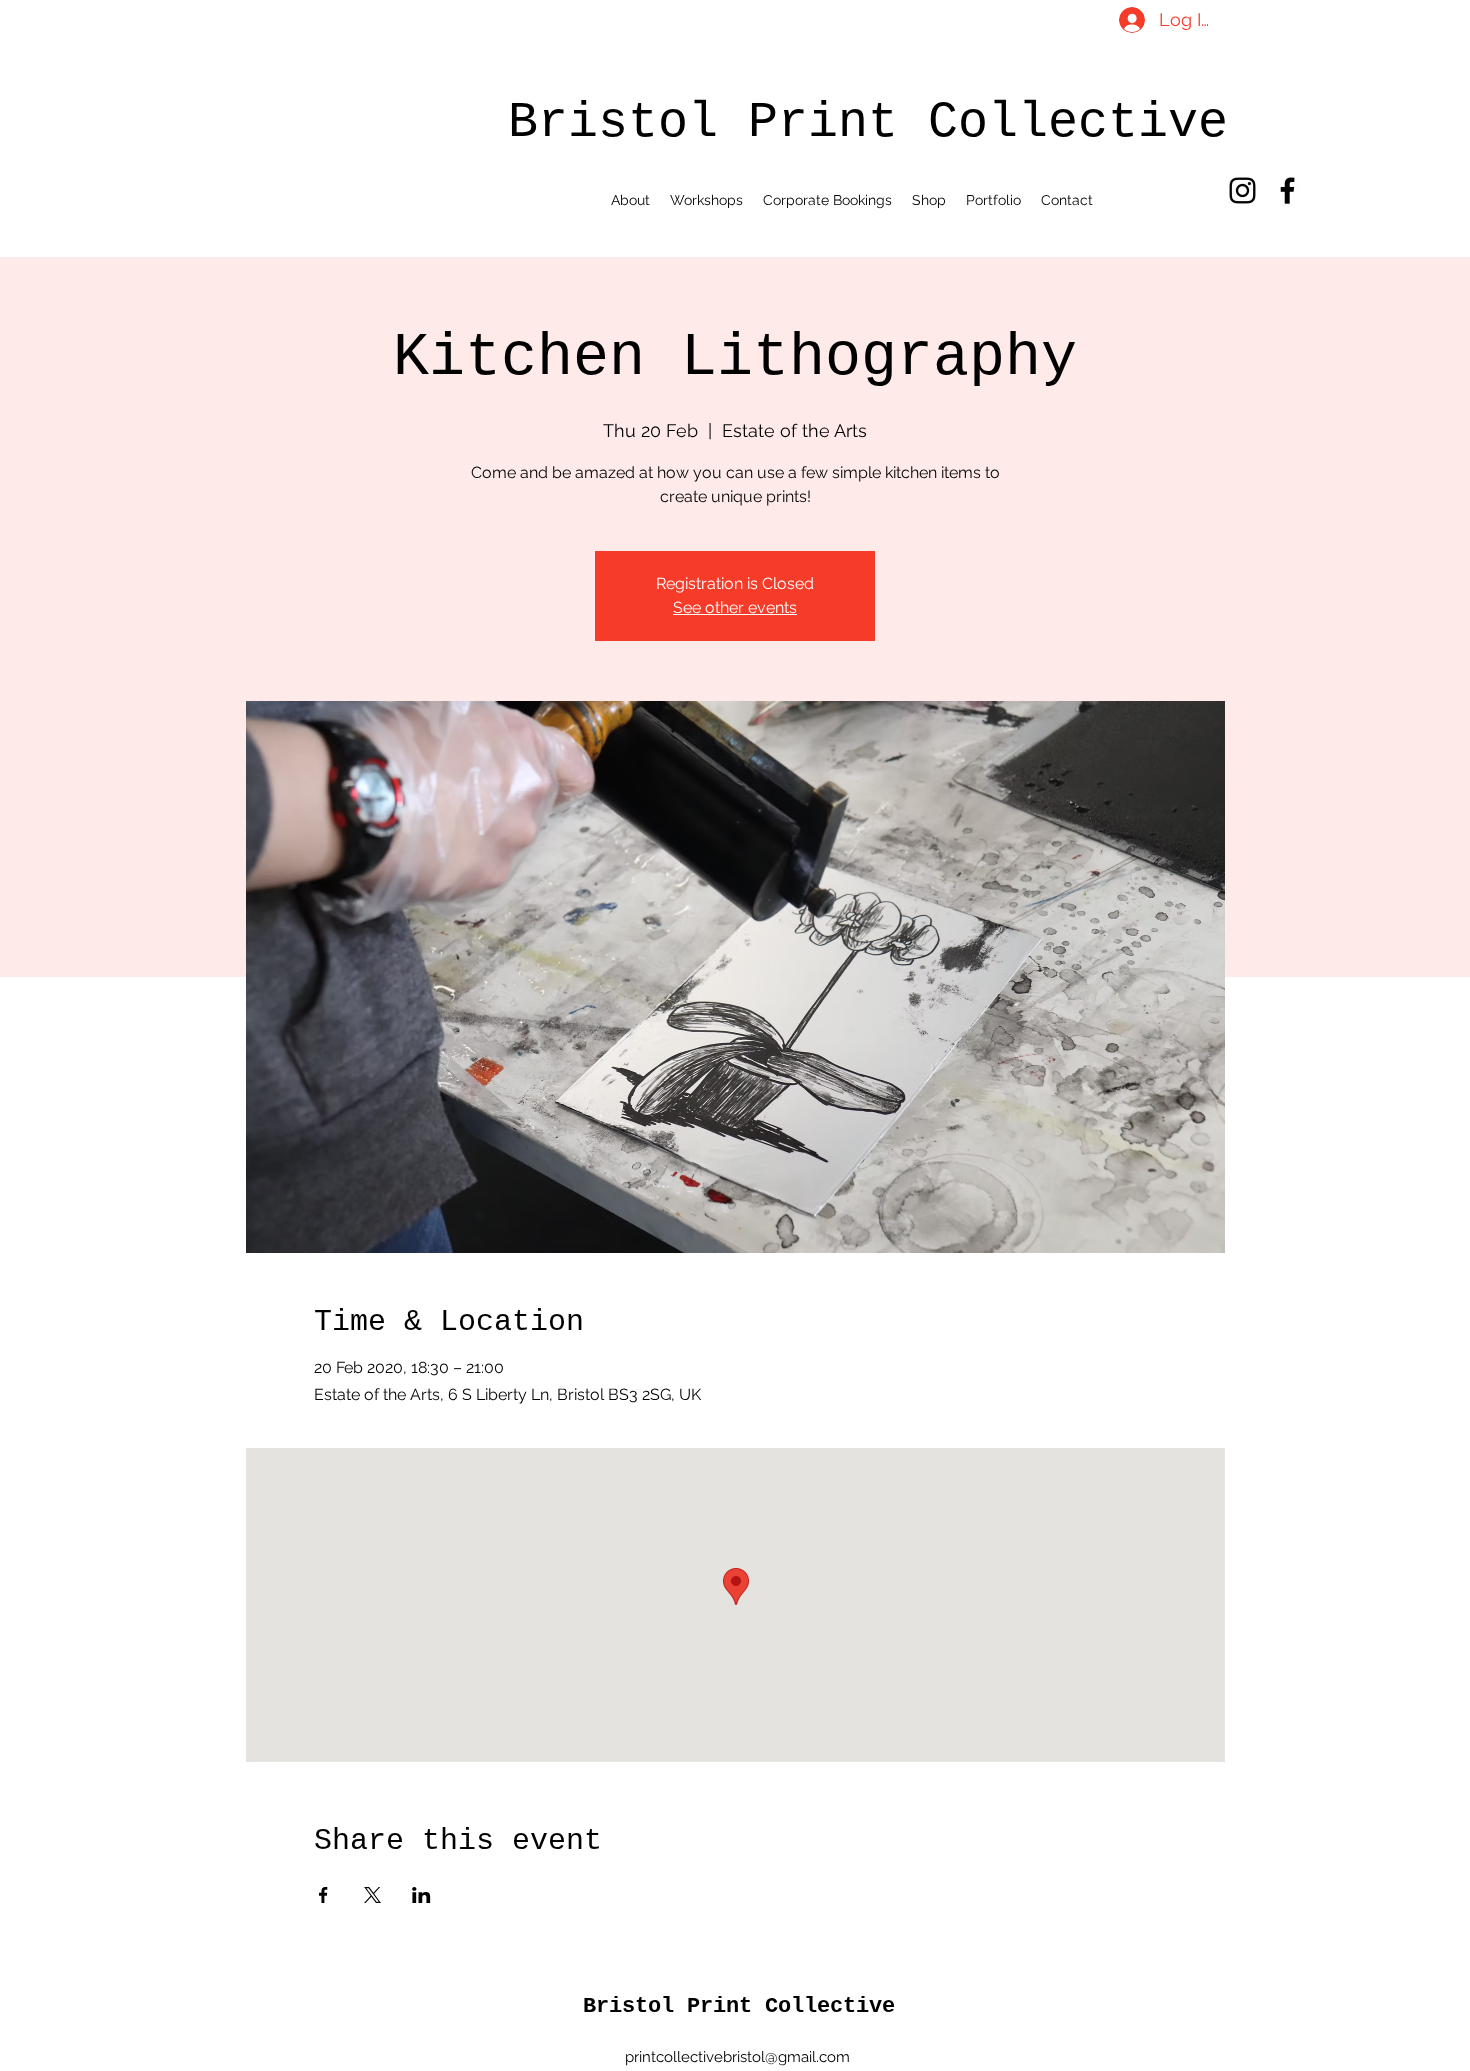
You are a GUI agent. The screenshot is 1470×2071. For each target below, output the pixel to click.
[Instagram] (1242, 190)
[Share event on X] (372, 1895)
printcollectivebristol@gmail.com (737, 2057)
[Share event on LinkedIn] (421, 1895)
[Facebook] (1287, 190)
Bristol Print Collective (739, 2006)
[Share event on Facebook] (323, 1895)
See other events (735, 607)
